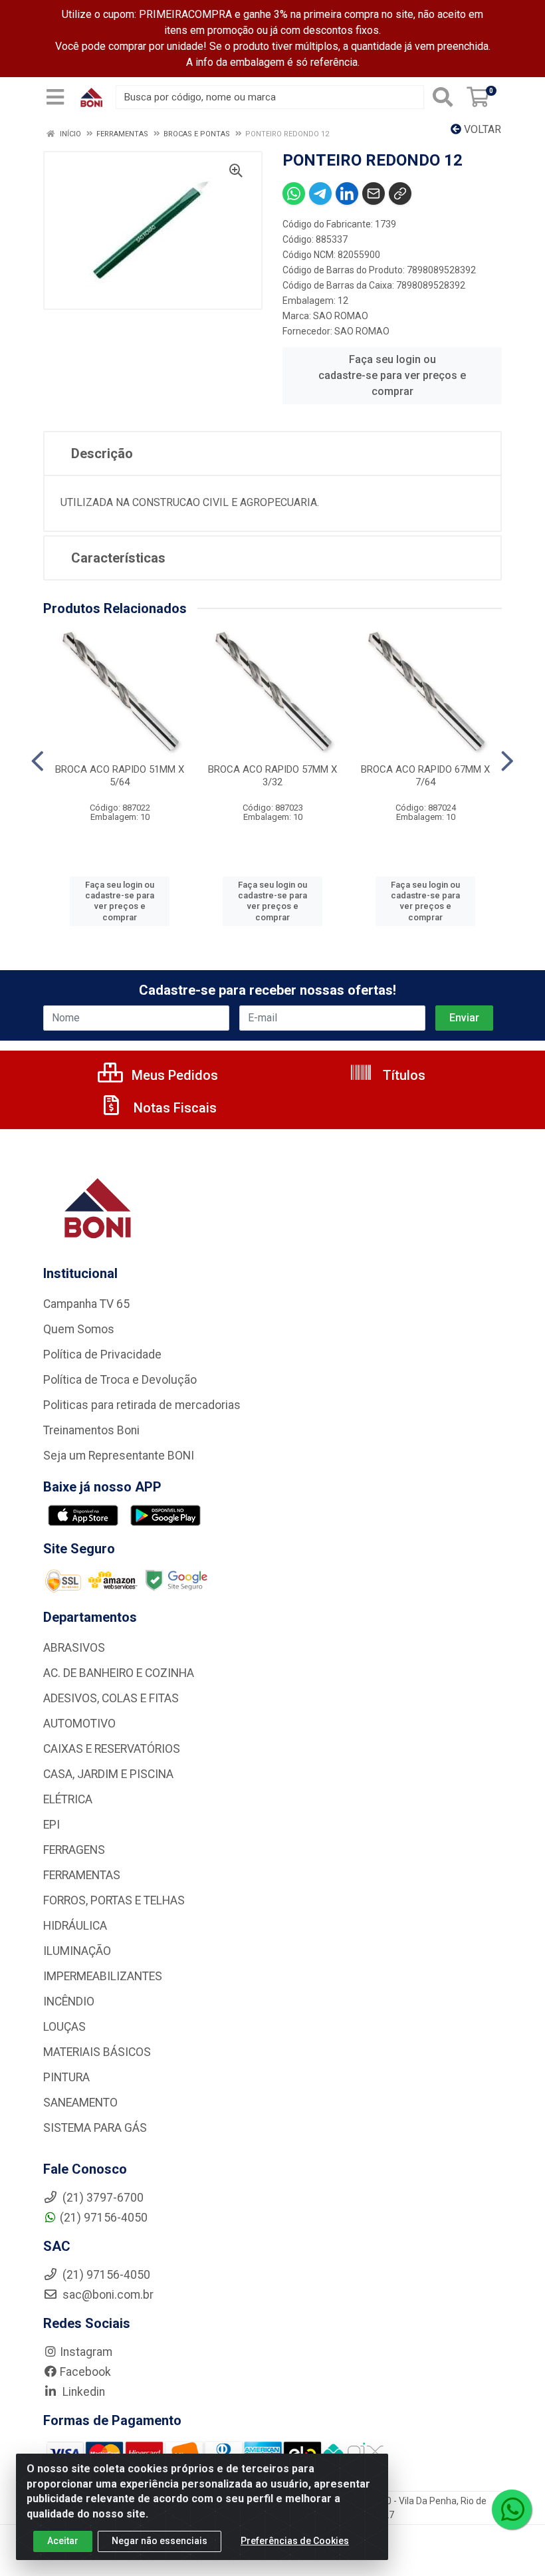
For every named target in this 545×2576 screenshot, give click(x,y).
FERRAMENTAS (82, 1875)
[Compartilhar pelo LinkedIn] (347, 193)
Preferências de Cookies (295, 2541)
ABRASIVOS (74, 1648)
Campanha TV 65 (86, 1304)
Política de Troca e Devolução (120, 1380)
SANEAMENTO (80, 2103)
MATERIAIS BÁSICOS (97, 2052)
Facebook (85, 2372)
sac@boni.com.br (107, 2295)
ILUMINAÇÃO (77, 1951)
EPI (52, 1825)
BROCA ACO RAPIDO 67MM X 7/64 (425, 776)
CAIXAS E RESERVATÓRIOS (112, 1749)
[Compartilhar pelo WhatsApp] (294, 193)
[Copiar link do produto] (400, 193)
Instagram (86, 2352)
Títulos (402, 1075)
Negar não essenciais (160, 2541)
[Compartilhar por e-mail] (374, 193)
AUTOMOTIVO (79, 1724)
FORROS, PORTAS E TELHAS (114, 1900)
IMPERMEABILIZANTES (103, 1976)
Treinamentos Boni (91, 1430)
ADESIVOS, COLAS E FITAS (111, 1698)
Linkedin (82, 2392)
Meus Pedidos (173, 1075)
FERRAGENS (74, 1850)
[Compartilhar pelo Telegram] (320, 193)
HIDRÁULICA (75, 1926)
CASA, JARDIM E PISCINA (108, 1774)
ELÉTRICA (68, 1799)
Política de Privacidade (102, 1354)
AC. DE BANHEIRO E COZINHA (119, 1673)
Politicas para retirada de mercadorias (142, 1405)
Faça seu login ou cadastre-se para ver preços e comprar (392, 375)
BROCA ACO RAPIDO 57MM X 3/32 (272, 776)
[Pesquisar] (443, 97)
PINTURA (66, 2077)
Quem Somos (79, 1329)
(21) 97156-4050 (104, 2218)
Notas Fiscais (173, 1108)
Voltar (481, 129)
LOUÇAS (64, 2027)
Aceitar (63, 2541)
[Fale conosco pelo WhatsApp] (512, 2510)
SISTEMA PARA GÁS (95, 2128)
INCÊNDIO (69, 2001)
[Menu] (55, 97)
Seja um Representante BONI (119, 1456)
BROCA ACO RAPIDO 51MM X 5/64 (120, 776)
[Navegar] (38, 761)
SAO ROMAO (341, 316)
